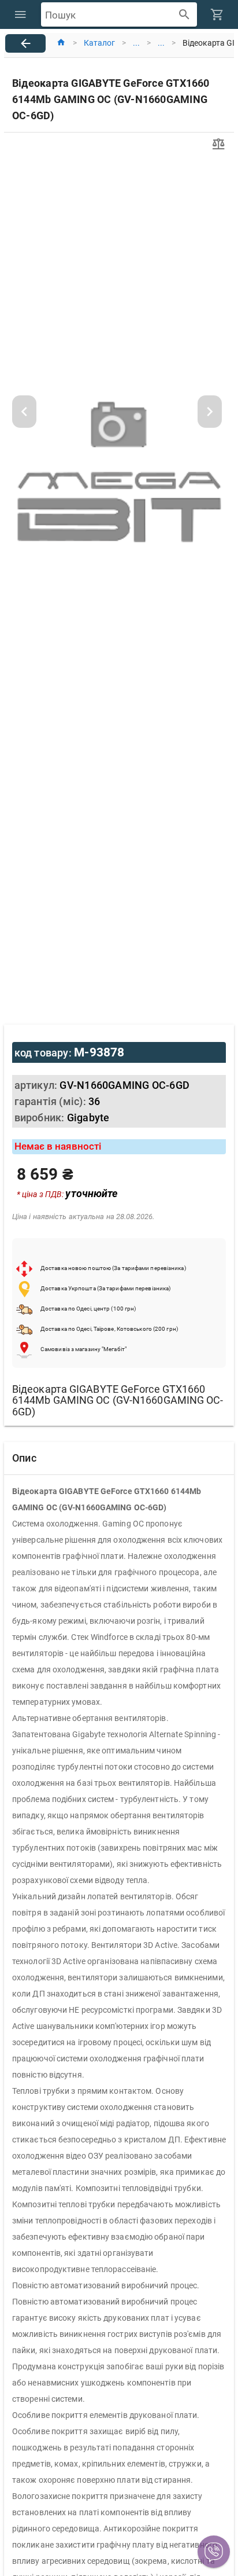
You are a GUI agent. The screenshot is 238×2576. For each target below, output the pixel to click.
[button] (214, 2552)
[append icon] (185, 15)
